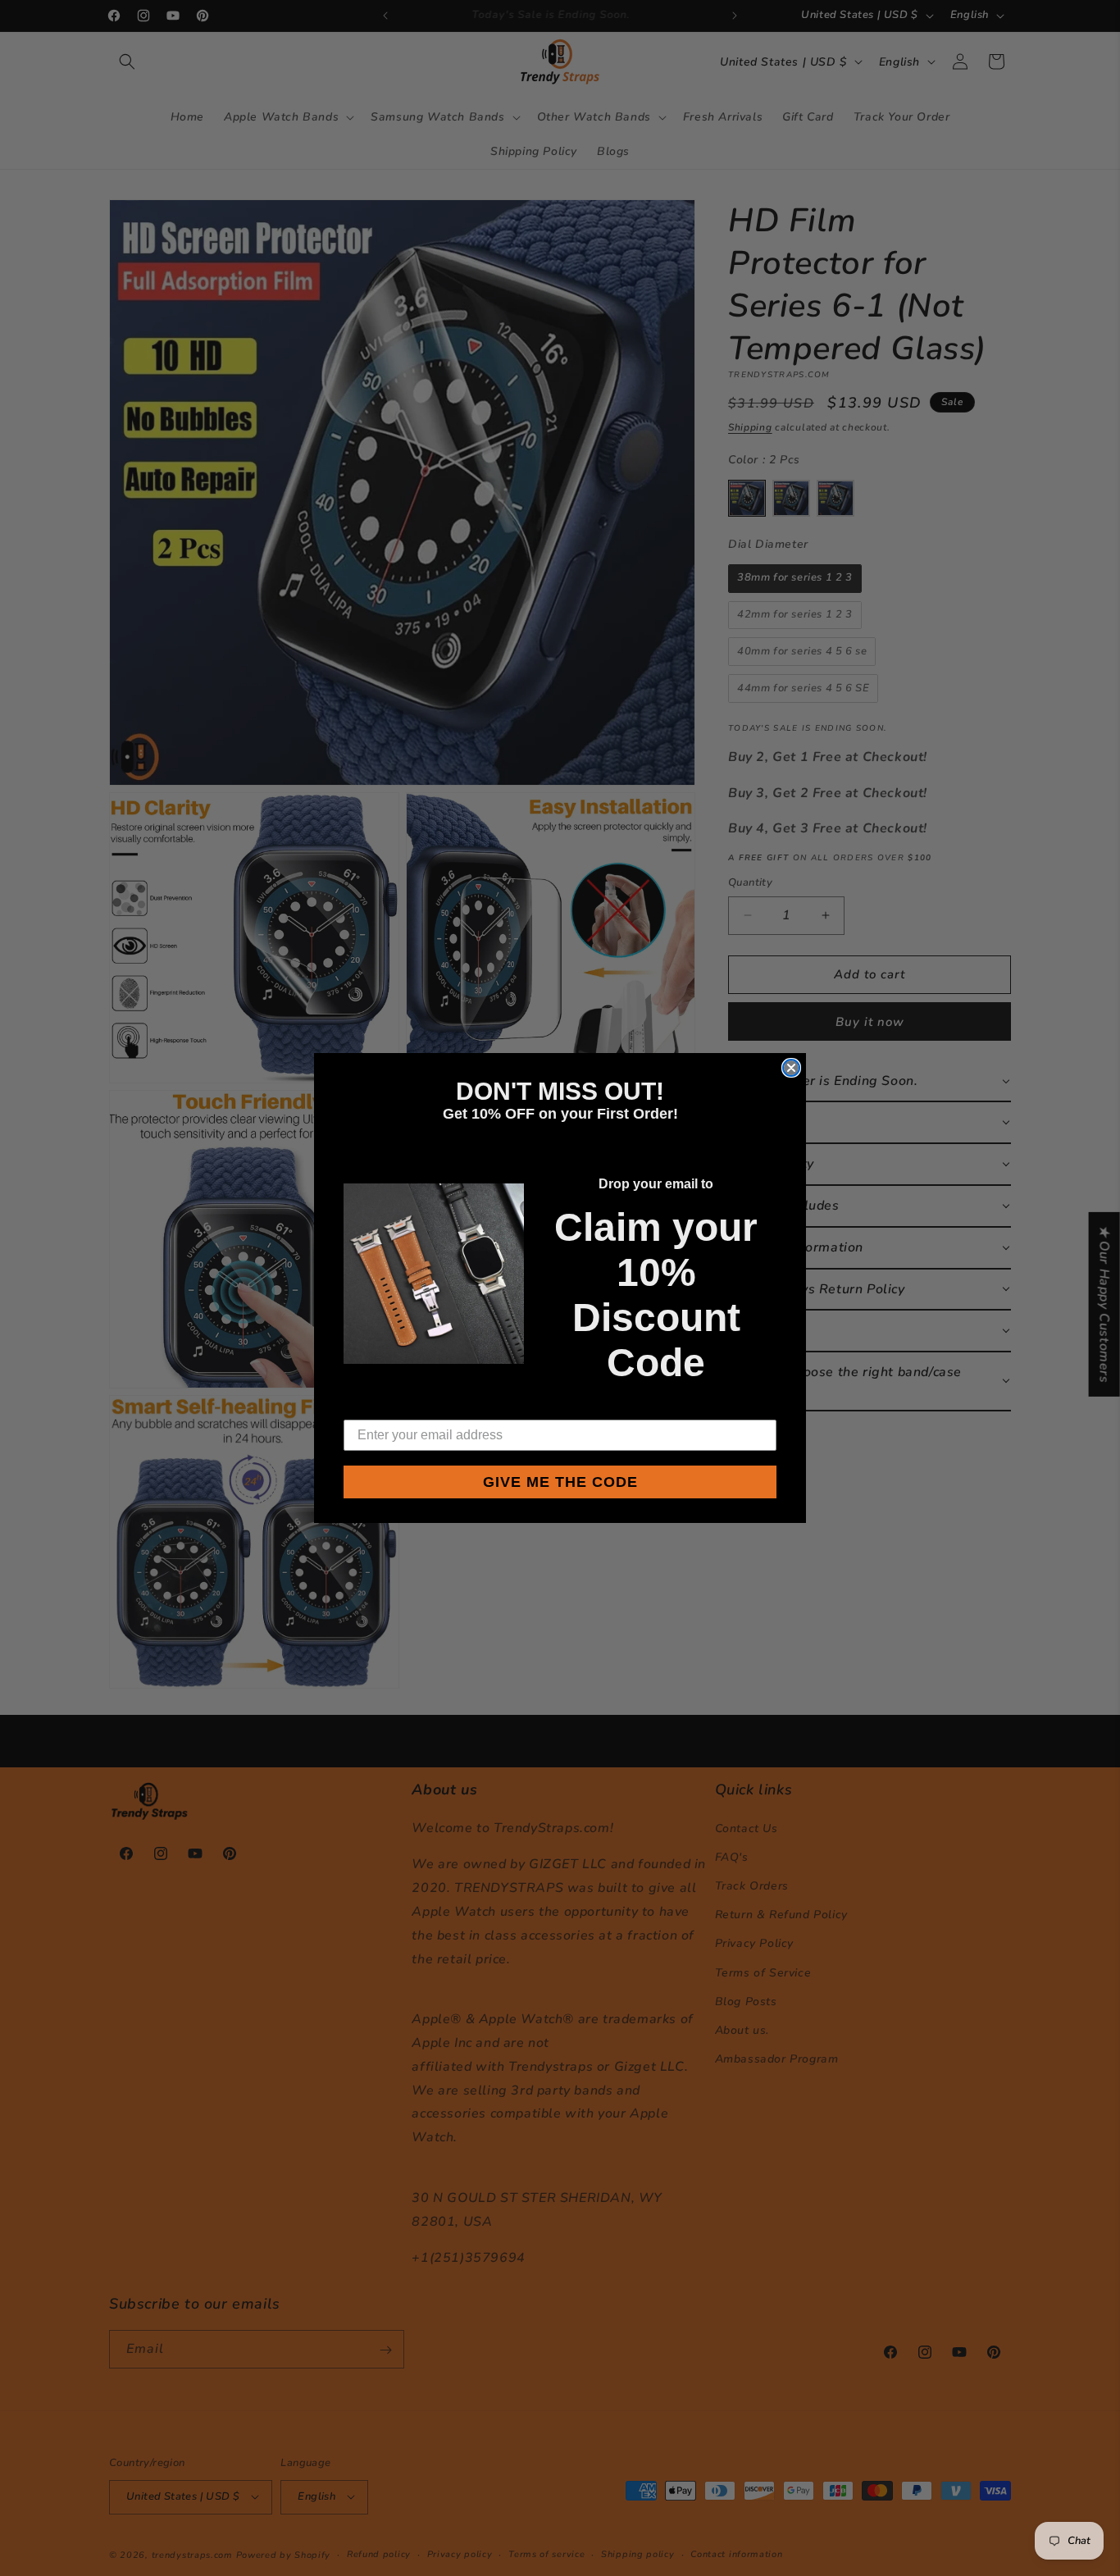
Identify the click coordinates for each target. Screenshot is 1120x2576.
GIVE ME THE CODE (560, 1482)
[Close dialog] (791, 1068)
